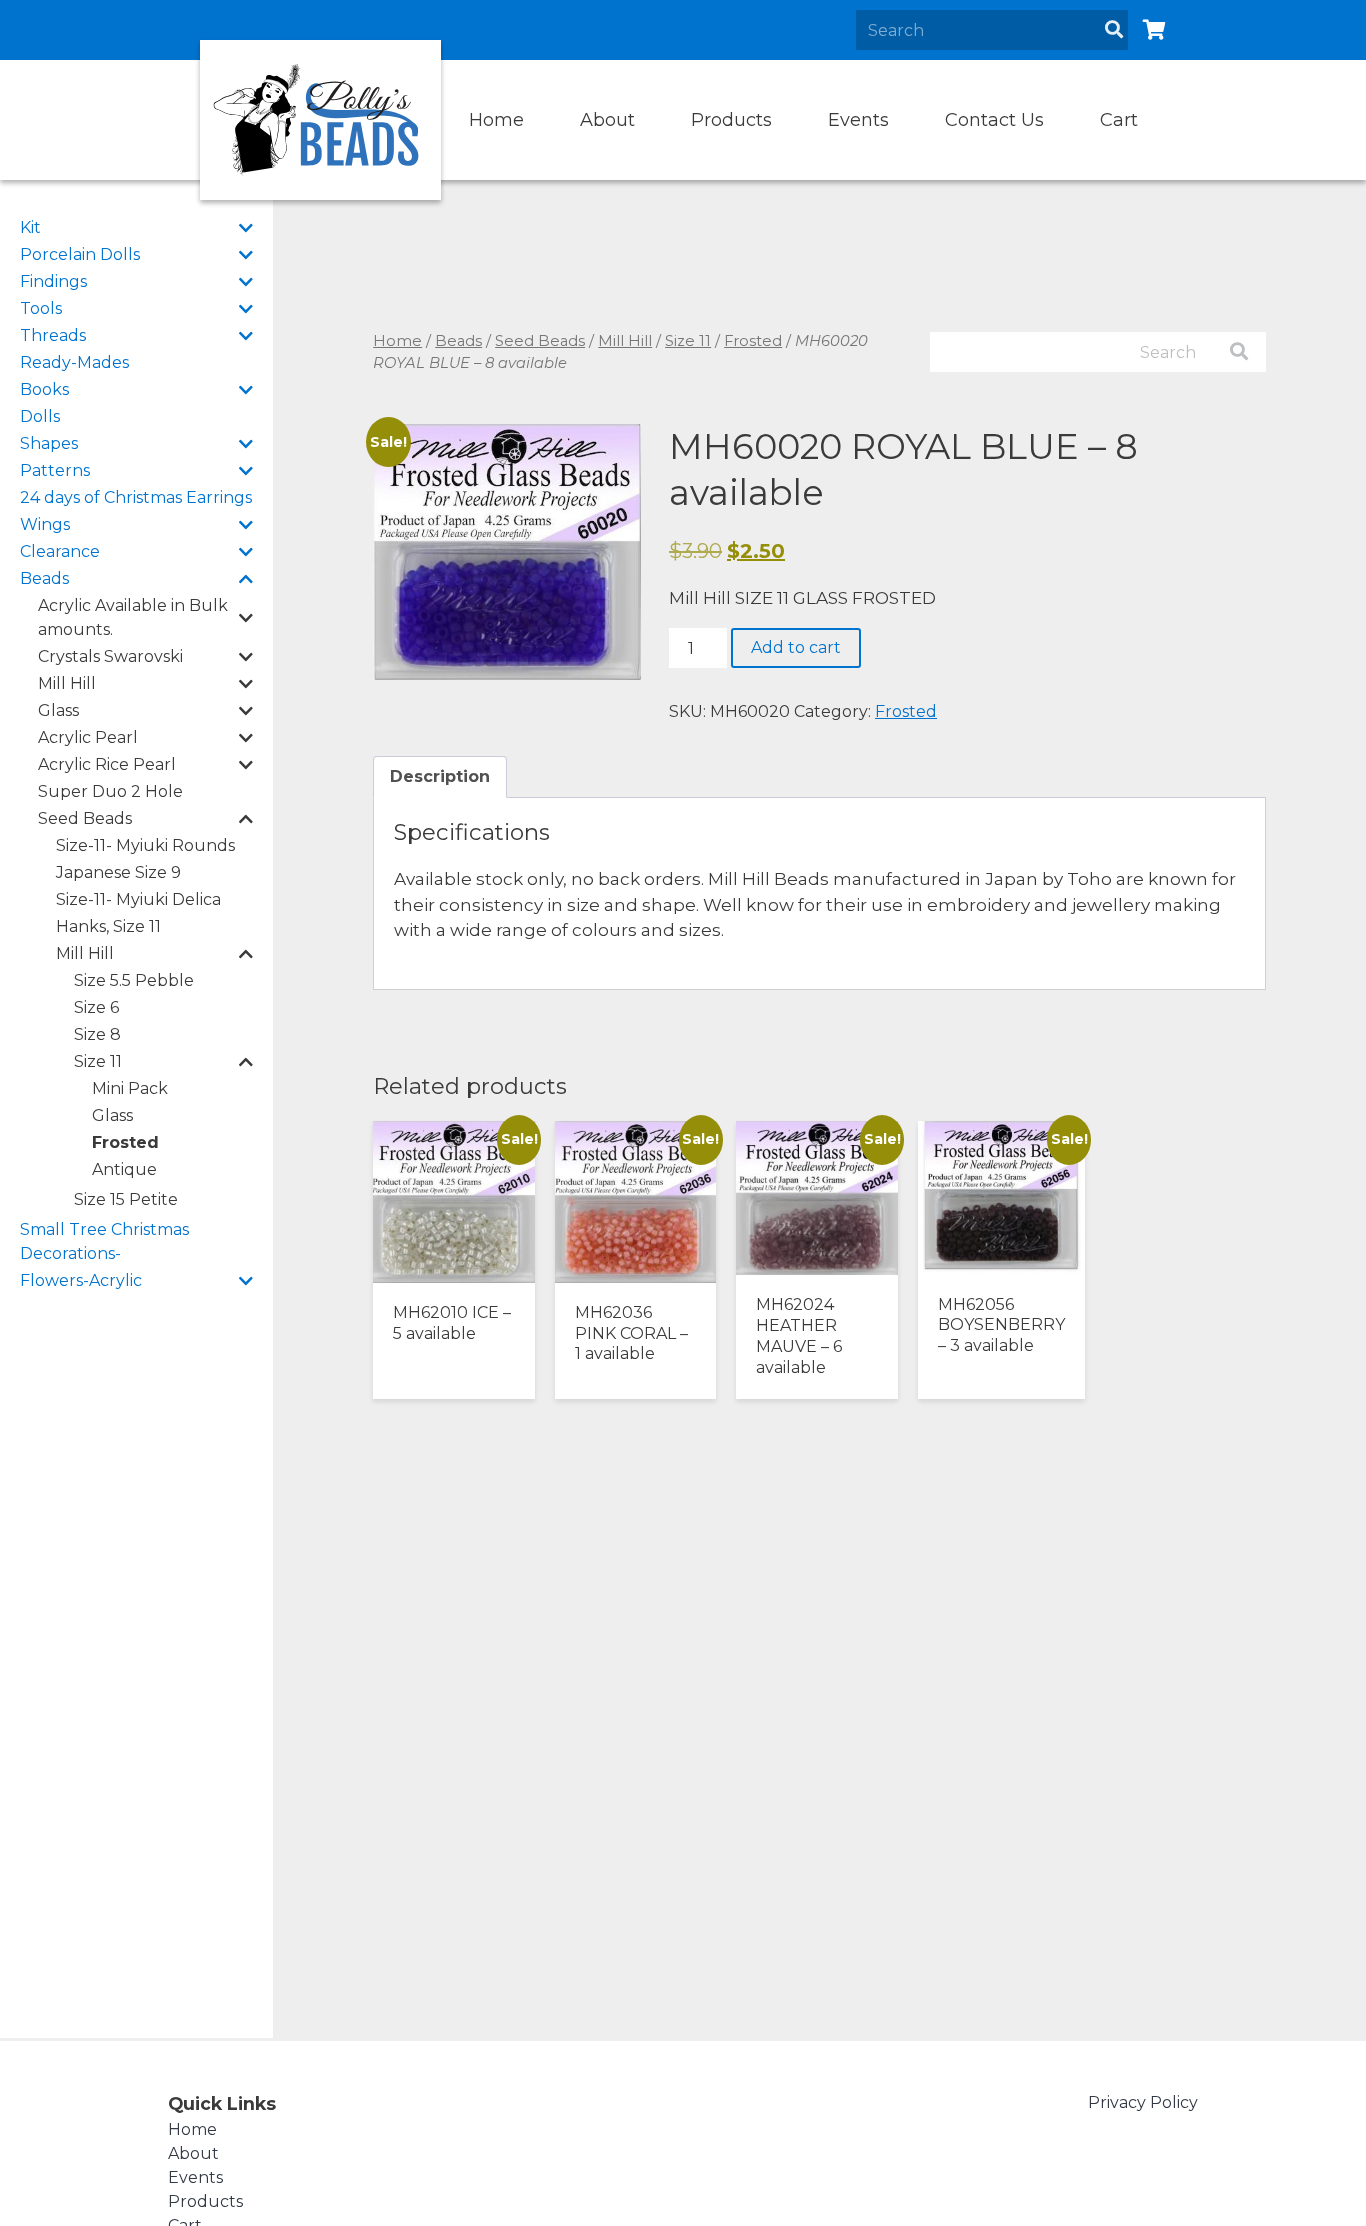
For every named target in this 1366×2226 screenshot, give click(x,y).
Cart (1119, 120)
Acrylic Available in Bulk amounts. (133, 617)
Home (496, 120)
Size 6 (96, 1007)
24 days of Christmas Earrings (136, 497)
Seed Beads (85, 818)
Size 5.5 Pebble (134, 980)
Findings (53, 281)
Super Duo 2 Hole (110, 791)
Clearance (60, 551)
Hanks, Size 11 (108, 926)
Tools (41, 308)
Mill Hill (67, 683)
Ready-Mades (74, 362)
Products (731, 120)
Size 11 (98, 1061)
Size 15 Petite (126, 1199)
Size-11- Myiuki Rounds (145, 845)
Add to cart (796, 647)
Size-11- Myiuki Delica (138, 899)
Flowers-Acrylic (81, 1280)
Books (44, 389)
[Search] (1114, 30)
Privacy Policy (1143, 2102)
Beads (44, 578)
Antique (124, 1169)
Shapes (49, 443)
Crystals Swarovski (110, 656)
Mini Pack (130, 1088)
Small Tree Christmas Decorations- (104, 1241)
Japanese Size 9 (118, 872)
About (607, 120)
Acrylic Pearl (88, 737)
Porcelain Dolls (80, 254)
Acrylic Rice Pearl (107, 764)
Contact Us (994, 120)
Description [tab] (440, 776)
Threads (53, 335)
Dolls (40, 416)
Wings (45, 524)
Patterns (55, 470)
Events (858, 120)
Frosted (125, 1142)
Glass (58, 710)
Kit (30, 227)
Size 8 (97, 1034)
